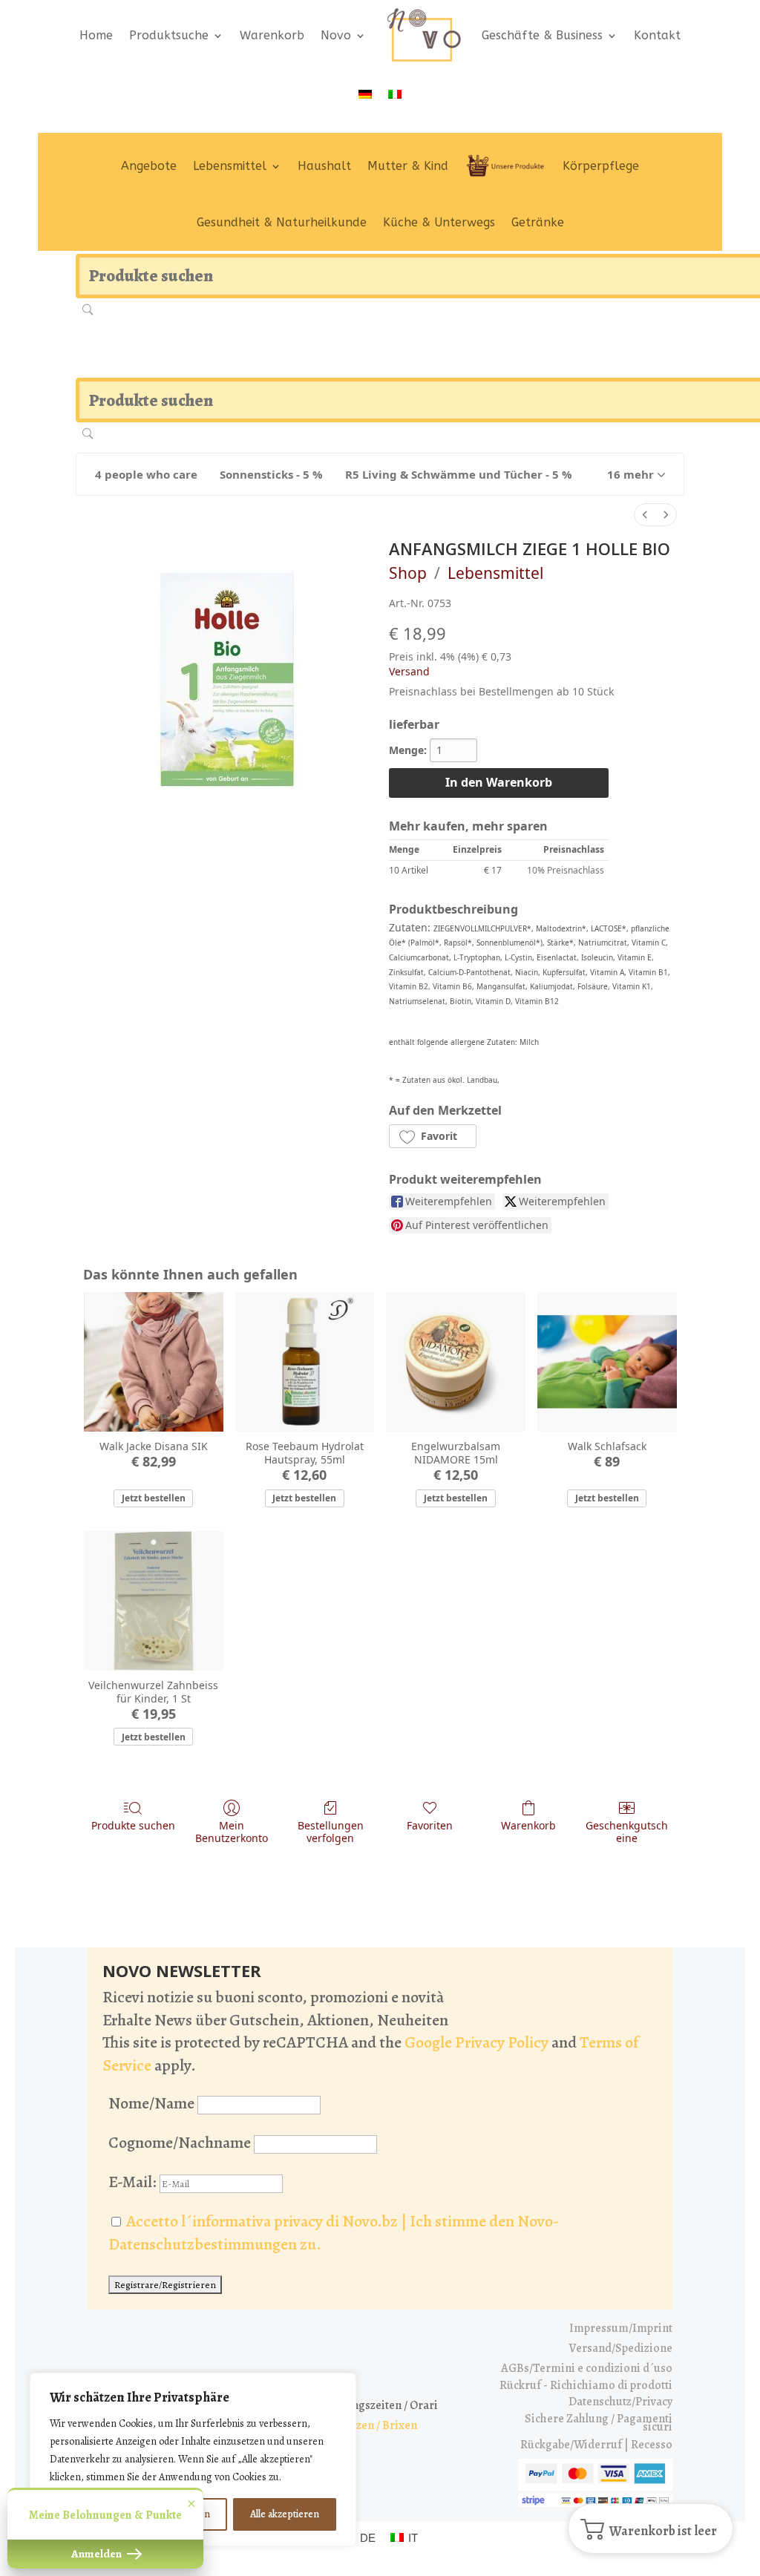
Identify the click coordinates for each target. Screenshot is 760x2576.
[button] (636, 474)
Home (96, 35)
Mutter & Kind (408, 166)
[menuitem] (645, 515)
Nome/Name (151, 2103)
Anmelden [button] (98, 2554)
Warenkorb (272, 35)
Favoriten (430, 1825)
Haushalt (324, 166)
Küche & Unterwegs (439, 222)
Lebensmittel (230, 166)
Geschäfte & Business (542, 35)
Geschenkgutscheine (627, 1832)
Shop (408, 573)
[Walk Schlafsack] (607, 1362)
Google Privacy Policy (476, 2042)
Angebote (149, 166)
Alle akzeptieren (285, 2514)
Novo (336, 35)
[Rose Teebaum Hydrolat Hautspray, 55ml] (305, 1362)
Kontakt (657, 35)
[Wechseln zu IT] (395, 94)
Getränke (538, 222)
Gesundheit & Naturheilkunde (282, 222)
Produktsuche (169, 35)
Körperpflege (601, 166)
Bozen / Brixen (380, 2425)
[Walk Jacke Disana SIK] (154, 1362)
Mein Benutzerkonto (232, 1832)
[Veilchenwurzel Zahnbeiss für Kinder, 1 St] (154, 1601)
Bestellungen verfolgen (331, 1832)
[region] (193, 2459)
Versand (409, 671)
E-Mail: (134, 2182)
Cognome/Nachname (180, 2143)
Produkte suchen (133, 1825)
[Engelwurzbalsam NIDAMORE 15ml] (456, 1362)
